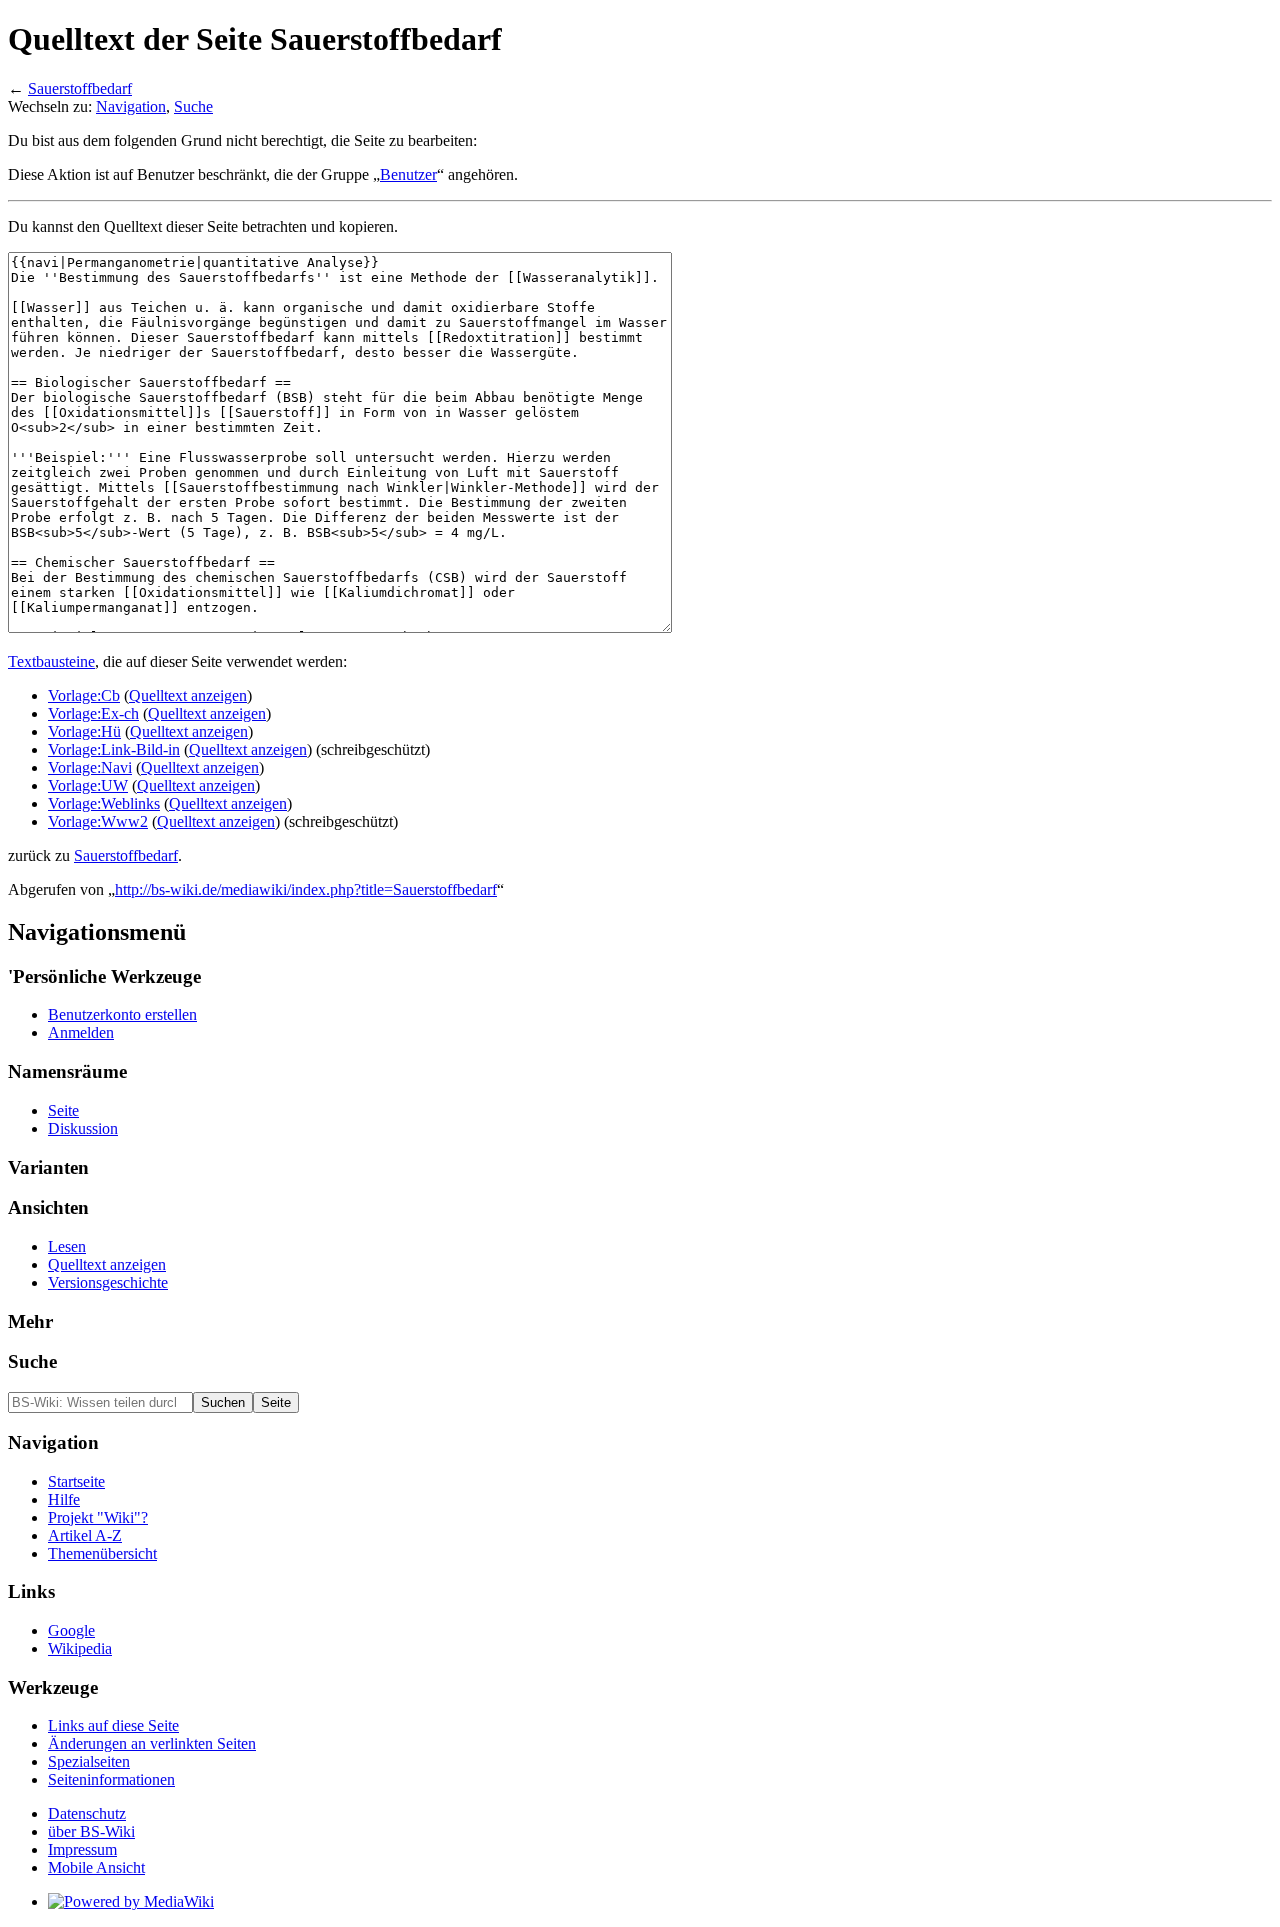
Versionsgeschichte (108, 1282)
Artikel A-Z (85, 1535)
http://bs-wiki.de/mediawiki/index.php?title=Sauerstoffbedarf (306, 889)
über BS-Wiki (91, 1831)
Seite (63, 1110)
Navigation (131, 106)
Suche (193, 106)
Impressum (82, 1849)
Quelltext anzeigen (188, 695)
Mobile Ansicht (96, 1867)
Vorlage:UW (88, 785)
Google (71, 1630)
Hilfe (64, 1499)
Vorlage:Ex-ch (93, 713)
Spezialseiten (89, 1761)
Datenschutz (87, 1813)
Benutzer (408, 174)
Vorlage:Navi (90, 767)
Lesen (67, 1246)
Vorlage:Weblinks (104, 803)
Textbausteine (51, 661)
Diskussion (83, 1128)
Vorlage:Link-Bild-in (114, 749)
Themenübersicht (102, 1553)
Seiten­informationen (111, 1779)
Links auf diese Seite (113, 1725)
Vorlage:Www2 (98, 821)
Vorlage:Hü (84, 731)
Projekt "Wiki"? (98, 1517)
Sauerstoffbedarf (80, 88)
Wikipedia (80, 1648)
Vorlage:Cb (84, 695)
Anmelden (81, 1032)
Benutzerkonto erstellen (122, 1014)
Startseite (76, 1481)
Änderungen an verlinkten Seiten (152, 1743)
